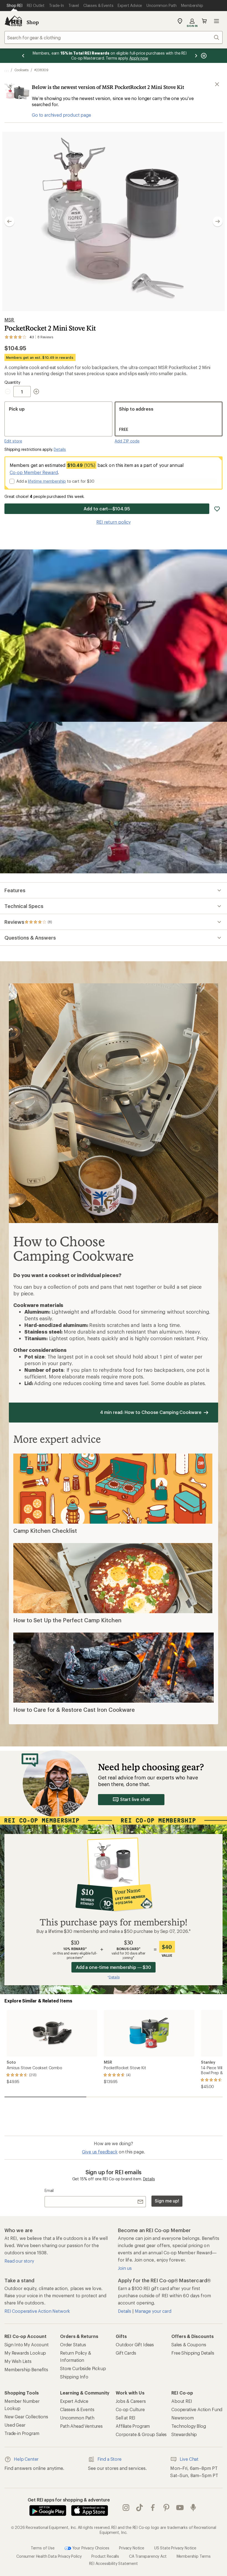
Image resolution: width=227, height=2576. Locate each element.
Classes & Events (77, 2409)
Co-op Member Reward (34, 472)
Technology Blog (189, 2426)
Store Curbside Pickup (83, 2368)
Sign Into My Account (27, 2345)
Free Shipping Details (193, 2353)
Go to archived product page (61, 115)
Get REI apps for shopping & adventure (69, 2500)
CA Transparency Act (148, 2556)
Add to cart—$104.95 (107, 509)
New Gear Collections (26, 2417)
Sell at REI (126, 2418)
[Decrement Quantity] (9, 392)
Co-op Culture (130, 2409)
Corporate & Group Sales (141, 2434)
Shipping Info (74, 2377)
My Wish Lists (18, 2361)
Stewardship (184, 2434)
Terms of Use (43, 2548)
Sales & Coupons (189, 2345)
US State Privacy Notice (175, 2548)
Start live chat (135, 1799)
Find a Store (109, 2459)
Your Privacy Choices (90, 2548)
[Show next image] (218, 221)
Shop (33, 22)
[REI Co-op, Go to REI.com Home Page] (13, 21)
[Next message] (196, 56)
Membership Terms (194, 2556)
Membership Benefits (26, 2369)
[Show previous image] (9, 221)
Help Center (26, 2459)
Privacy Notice (132, 2548)
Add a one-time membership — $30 (114, 1967)
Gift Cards (126, 2353)
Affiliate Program (133, 2426)
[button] (114, 221)
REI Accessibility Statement (114, 2563)
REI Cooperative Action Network (37, 2311)
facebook (153, 2508)
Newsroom (183, 2418)
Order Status (73, 2345)
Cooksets (21, 70)
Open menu (216, 21)
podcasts (193, 2508)
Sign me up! (167, 2201)
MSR (10, 320)
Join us (125, 2268)
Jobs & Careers (131, 2401)
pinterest (167, 2508)
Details (60, 449)
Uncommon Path (77, 2418)
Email (49, 2190)
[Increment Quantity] (36, 392)
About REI (182, 2401)
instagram (126, 2508)
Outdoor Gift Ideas (135, 2345)
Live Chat (189, 2459)
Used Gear (15, 2425)
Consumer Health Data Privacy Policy (49, 2556)
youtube (180, 2508)
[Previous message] (23, 56)
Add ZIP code (127, 441)
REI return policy (114, 522)
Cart (204, 21)
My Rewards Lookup (25, 2353)
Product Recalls (105, 2556)
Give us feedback (100, 2152)
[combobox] (114, 37)
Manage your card (153, 2311)
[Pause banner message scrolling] (203, 56)
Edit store (13, 441)
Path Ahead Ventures (81, 2426)
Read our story (19, 2261)
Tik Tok (140, 2508)
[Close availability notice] (217, 84)
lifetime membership (47, 481)
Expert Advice (74, 2401)
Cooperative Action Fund (197, 2409)
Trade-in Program (22, 2433)
